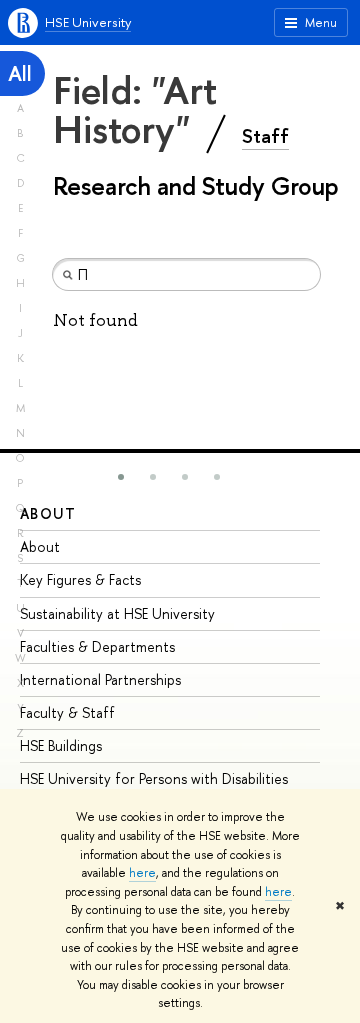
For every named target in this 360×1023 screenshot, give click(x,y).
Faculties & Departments (97, 646)
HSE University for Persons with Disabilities (154, 778)
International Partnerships (100, 679)
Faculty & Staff (67, 712)
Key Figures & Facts (80, 579)
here (142, 873)
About (48, 513)
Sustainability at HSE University (117, 613)
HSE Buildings (61, 745)
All (20, 73)
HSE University (88, 22)
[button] (121, 477)
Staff (265, 136)
